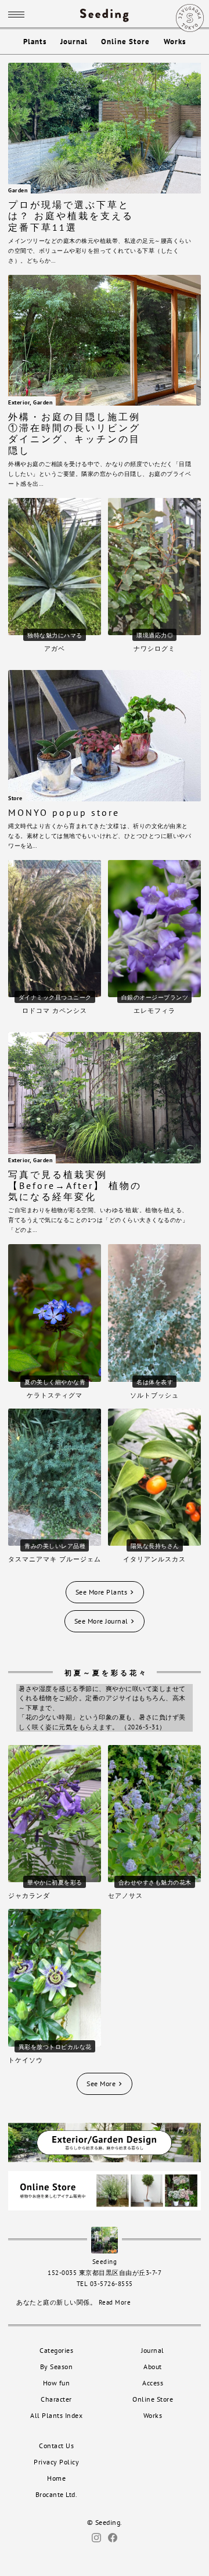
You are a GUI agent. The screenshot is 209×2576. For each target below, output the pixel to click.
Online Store (125, 42)
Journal (74, 42)
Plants (35, 42)
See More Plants (102, 1592)
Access (153, 2383)
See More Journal (102, 1621)
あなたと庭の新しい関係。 (73, 2302)
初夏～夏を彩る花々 (106, 1673)
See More (102, 2084)
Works (175, 42)
